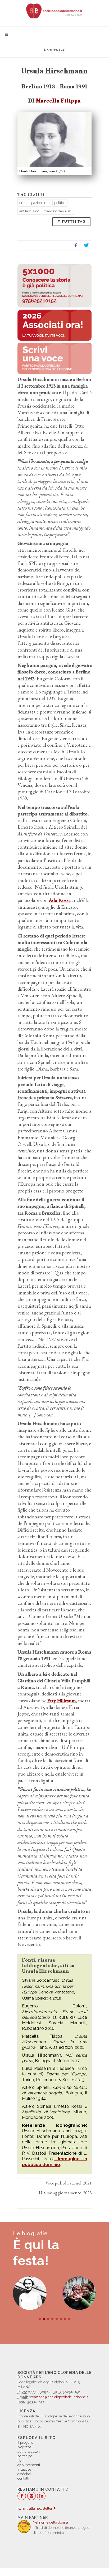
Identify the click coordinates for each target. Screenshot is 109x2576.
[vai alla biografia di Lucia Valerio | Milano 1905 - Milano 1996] (30, 2293)
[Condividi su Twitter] (86, 246)
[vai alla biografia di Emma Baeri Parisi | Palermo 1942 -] (79, 2293)
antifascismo (29, 211)
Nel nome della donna (50, 2522)
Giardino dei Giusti (58, 211)
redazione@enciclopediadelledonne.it (59, 2397)
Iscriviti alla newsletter (35, 2508)
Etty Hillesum (62, 1701)
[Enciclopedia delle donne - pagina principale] (54, 11)
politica (60, 203)
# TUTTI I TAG (71, 221)
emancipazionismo (34, 203)
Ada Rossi (59, 900)
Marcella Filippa (58, 101)
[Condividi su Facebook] (76, 246)
